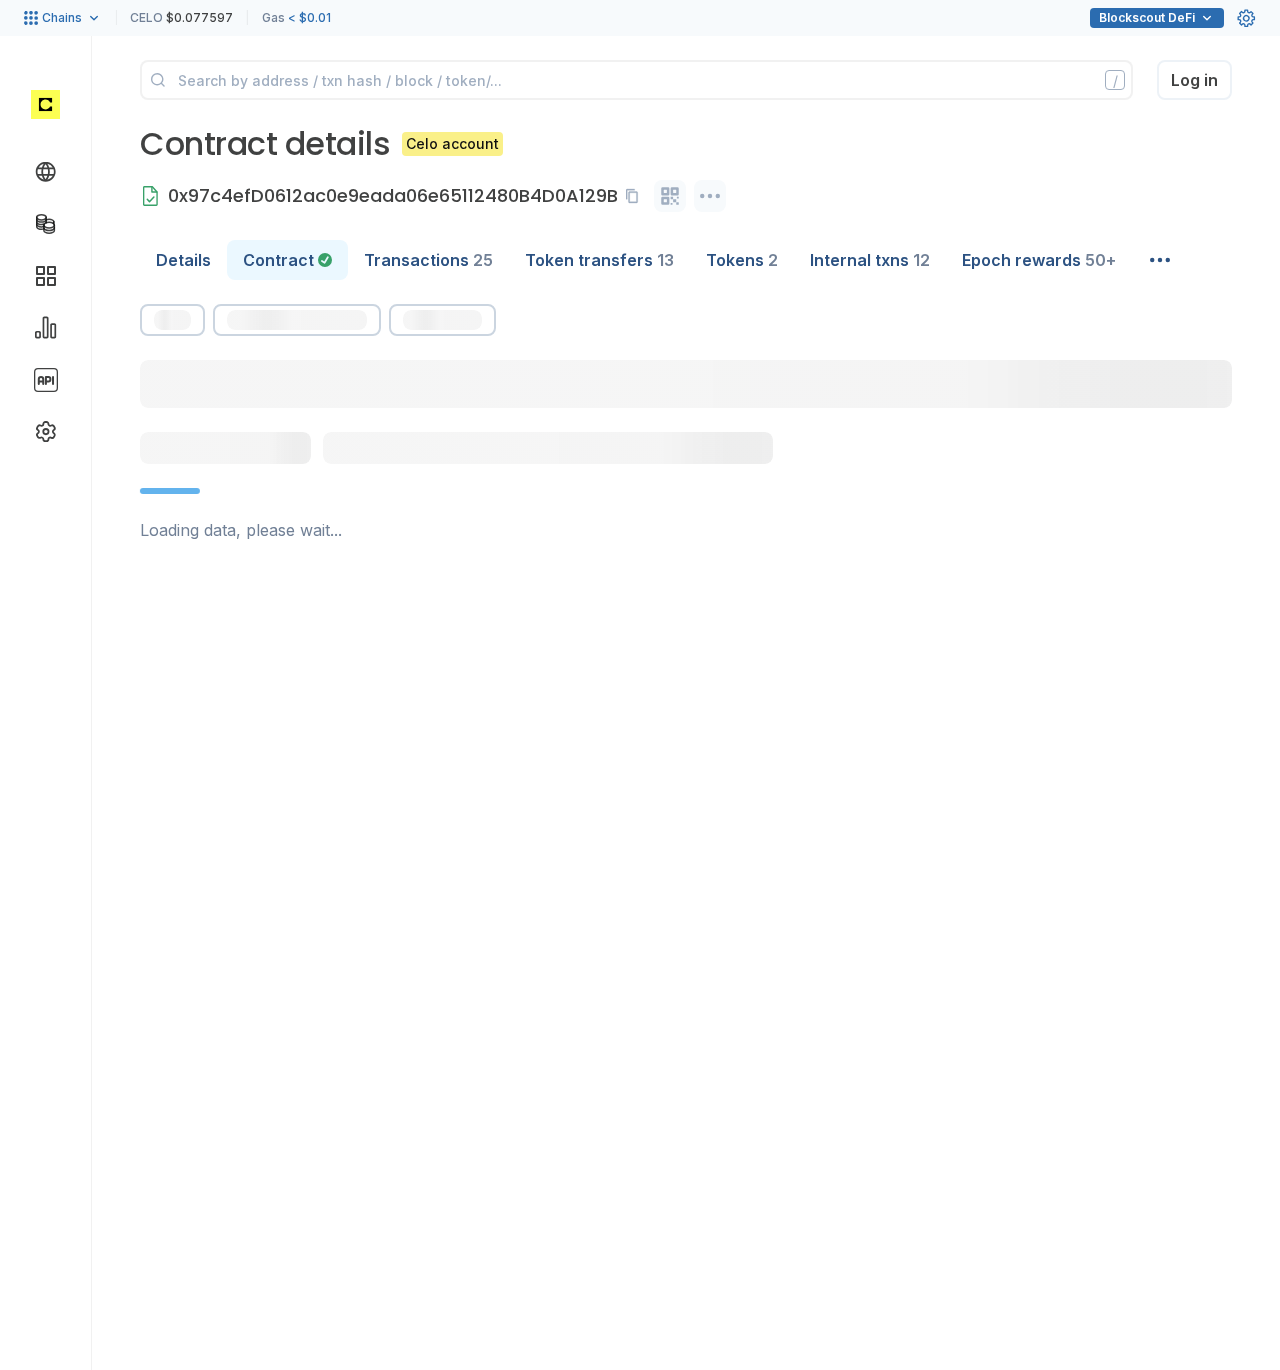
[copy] (636, 196)
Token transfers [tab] (599, 260)
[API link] (46, 380)
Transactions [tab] (428, 260)
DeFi (1147, 17)
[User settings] (1246, 18)
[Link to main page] (45, 104)
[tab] (287, 260)
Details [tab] (183, 260)
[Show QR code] (670, 196)
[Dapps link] (46, 276)
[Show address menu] (710, 196)
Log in (1194, 80)
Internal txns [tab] (870, 260)
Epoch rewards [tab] (1039, 260)
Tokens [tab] (742, 260)
